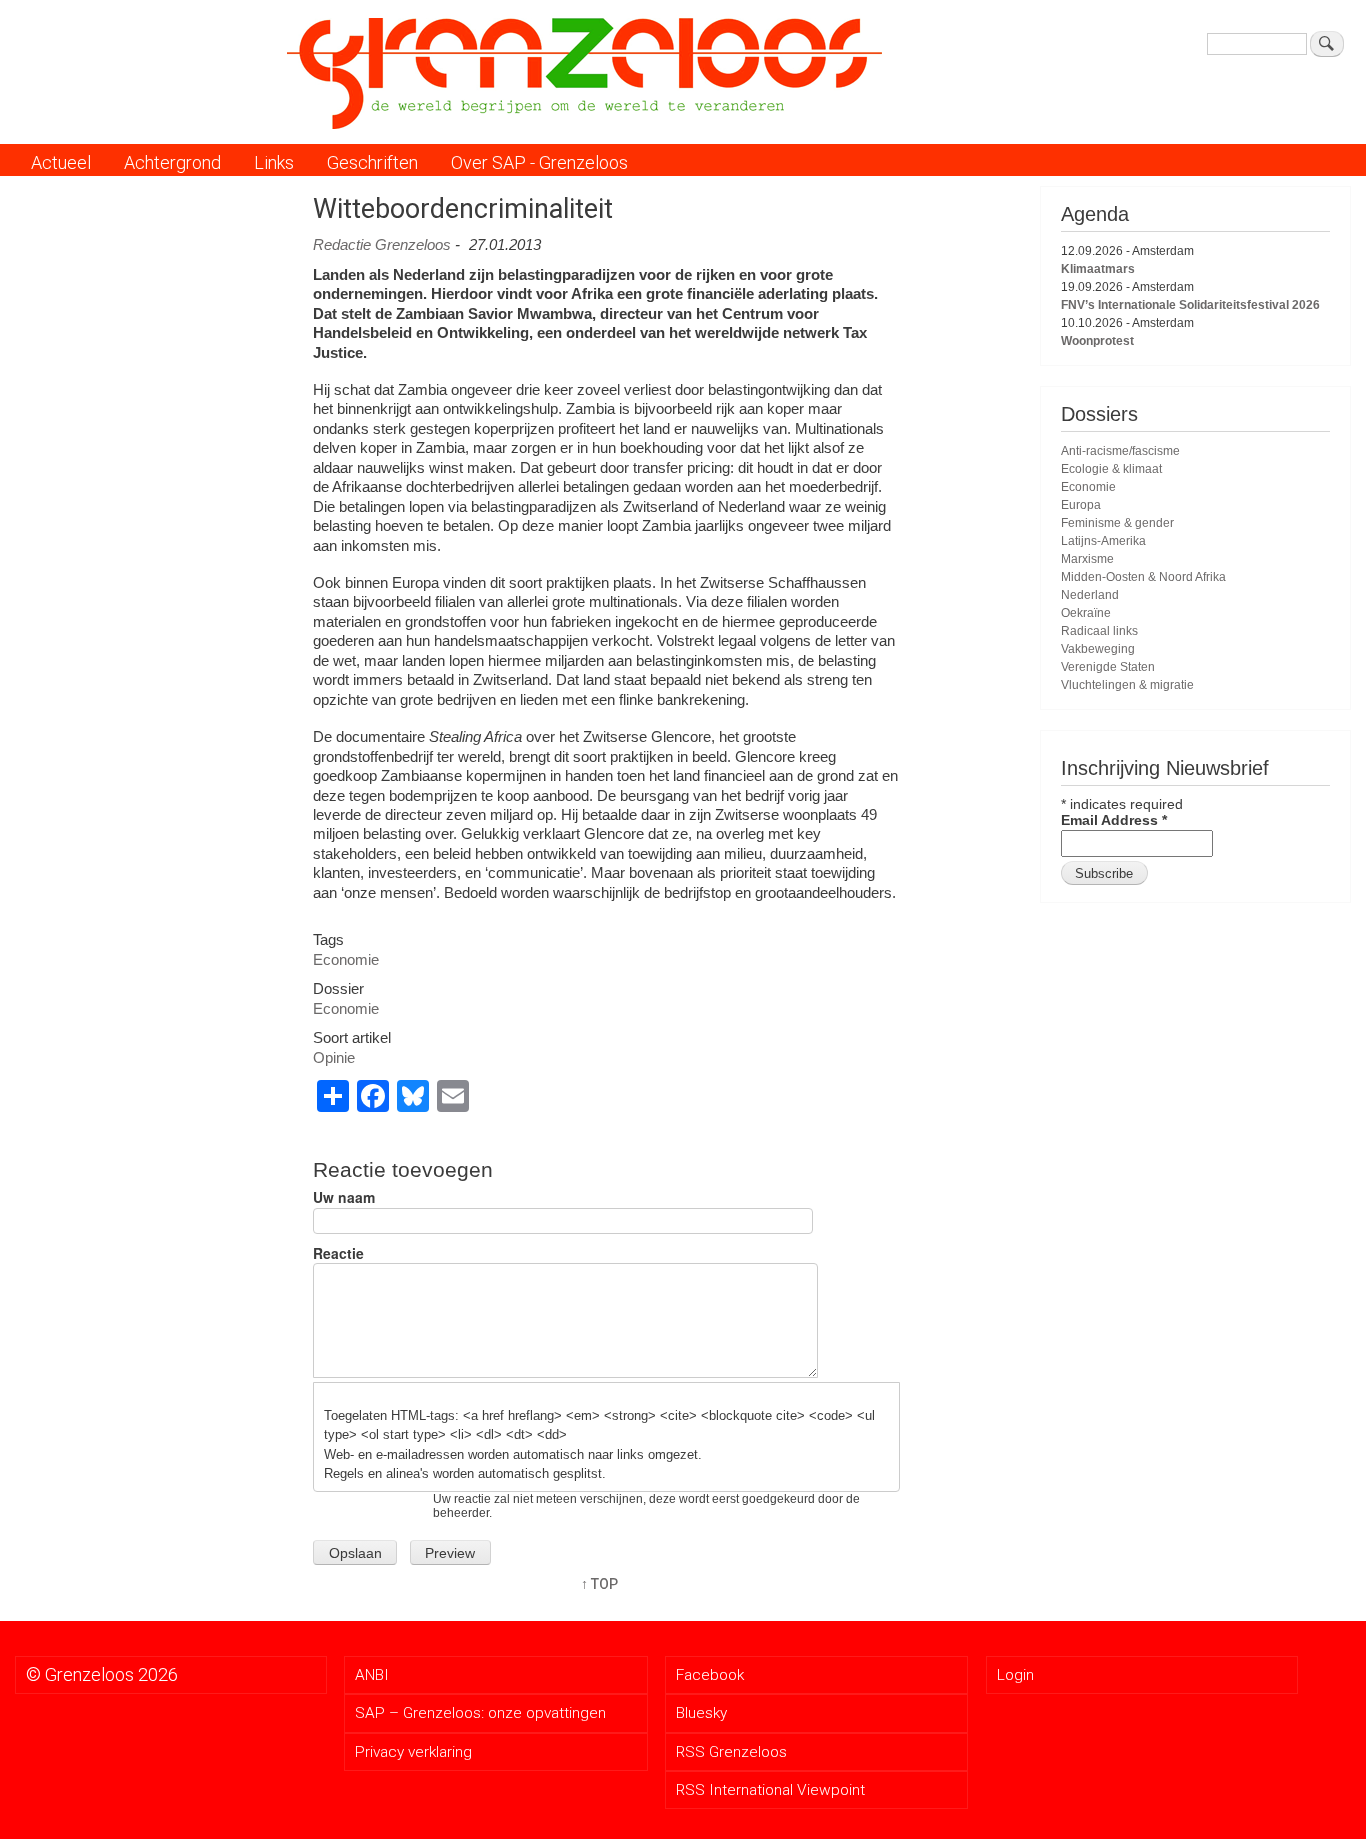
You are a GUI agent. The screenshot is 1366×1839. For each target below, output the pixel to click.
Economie (346, 959)
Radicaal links (1099, 631)
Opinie (334, 1057)
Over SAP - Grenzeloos (539, 162)
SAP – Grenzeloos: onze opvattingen (480, 1713)
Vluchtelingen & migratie (1127, 685)
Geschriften (372, 162)
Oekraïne (1086, 613)
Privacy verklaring (413, 1752)
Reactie (338, 1253)
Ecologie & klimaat (1111, 469)
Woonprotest (1097, 341)
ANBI (372, 1675)
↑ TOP (599, 1584)
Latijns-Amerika (1103, 541)
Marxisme (1087, 559)
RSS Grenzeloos (731, 1752)
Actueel (61, 162)
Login (1015, 1675)
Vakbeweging (1098, 649)
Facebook (710, 1675)
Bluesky (701, 1713)
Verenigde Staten (1108, 667)
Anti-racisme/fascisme (1120, 451)
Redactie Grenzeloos (382, 244)
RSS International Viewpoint (770, 1790)
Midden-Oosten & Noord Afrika (1143, 577)
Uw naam (344, 1197)
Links (274, 162)
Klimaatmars (1098, 269)
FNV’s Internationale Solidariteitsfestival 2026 (1190, 305)
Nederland (1090, 595)
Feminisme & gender (1117, 523)
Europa (1081, 505)
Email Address (1114, 820)
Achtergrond (172, 162)
